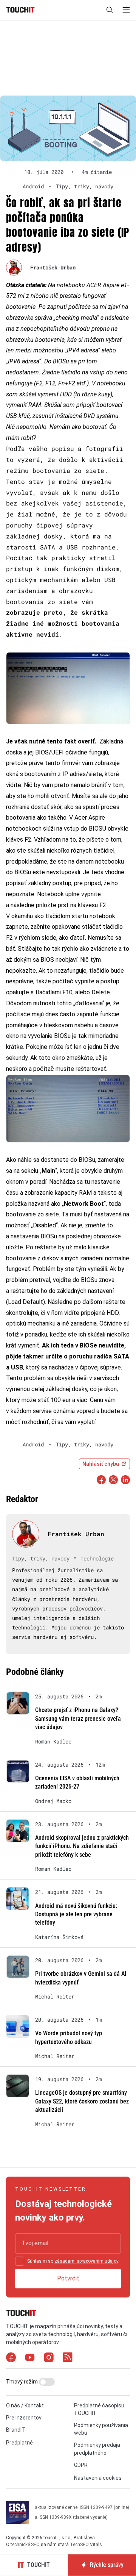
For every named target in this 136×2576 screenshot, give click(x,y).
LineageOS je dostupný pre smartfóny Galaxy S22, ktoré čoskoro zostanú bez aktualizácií (82, 2101)
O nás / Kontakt (25, 2405)
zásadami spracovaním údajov (86, 2261)
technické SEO (25, 2545)
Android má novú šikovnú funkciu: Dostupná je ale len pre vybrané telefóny (76, 1914)
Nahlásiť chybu (101, 1464)
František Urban (53, 267)
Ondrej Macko (53, 1801)
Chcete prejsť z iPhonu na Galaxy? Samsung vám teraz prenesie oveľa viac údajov (78, 1718)
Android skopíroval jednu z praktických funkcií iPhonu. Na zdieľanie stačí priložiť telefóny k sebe (82, 1846)
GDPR (81, 2465)
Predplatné (19, 2443)
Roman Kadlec (53, 1742)
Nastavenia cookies (98, 2478)
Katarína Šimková (59, 1937)
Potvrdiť (68, 2278)
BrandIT (16, 2430)
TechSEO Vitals (86, 2545)
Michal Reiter (55, 1997)
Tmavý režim (22, 2382)
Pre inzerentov (24, 2418)
